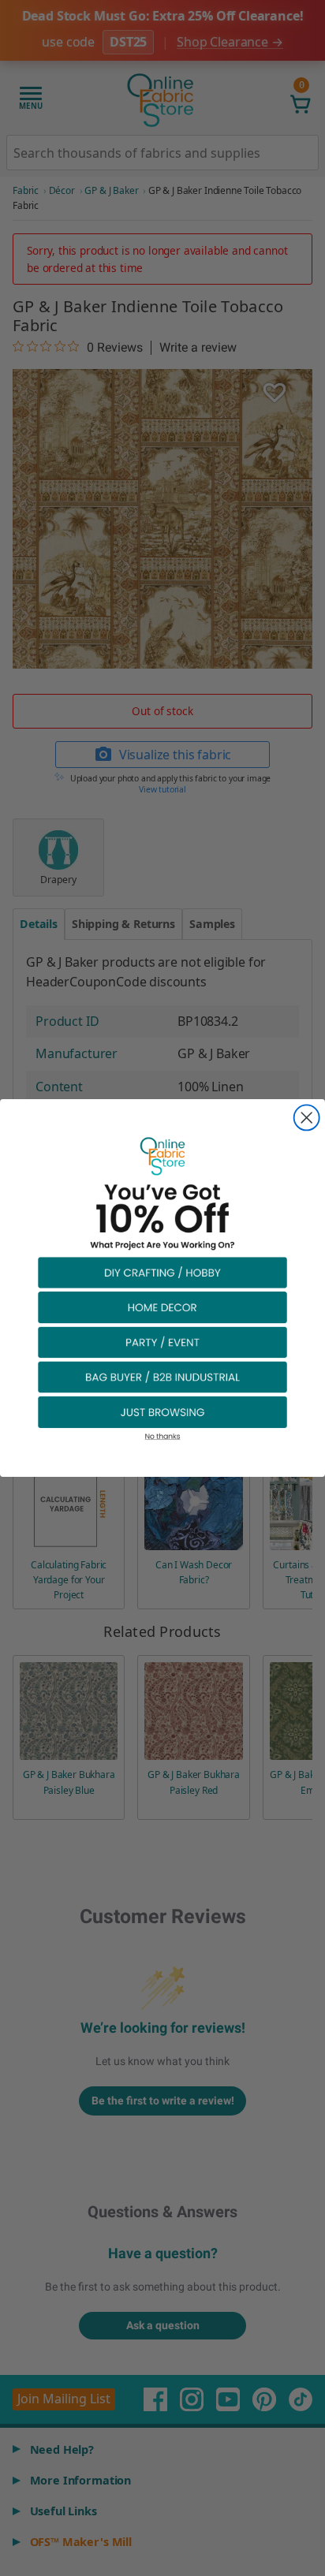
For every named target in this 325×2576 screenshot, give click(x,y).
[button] (162, 1272)
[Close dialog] (307, 1117)
